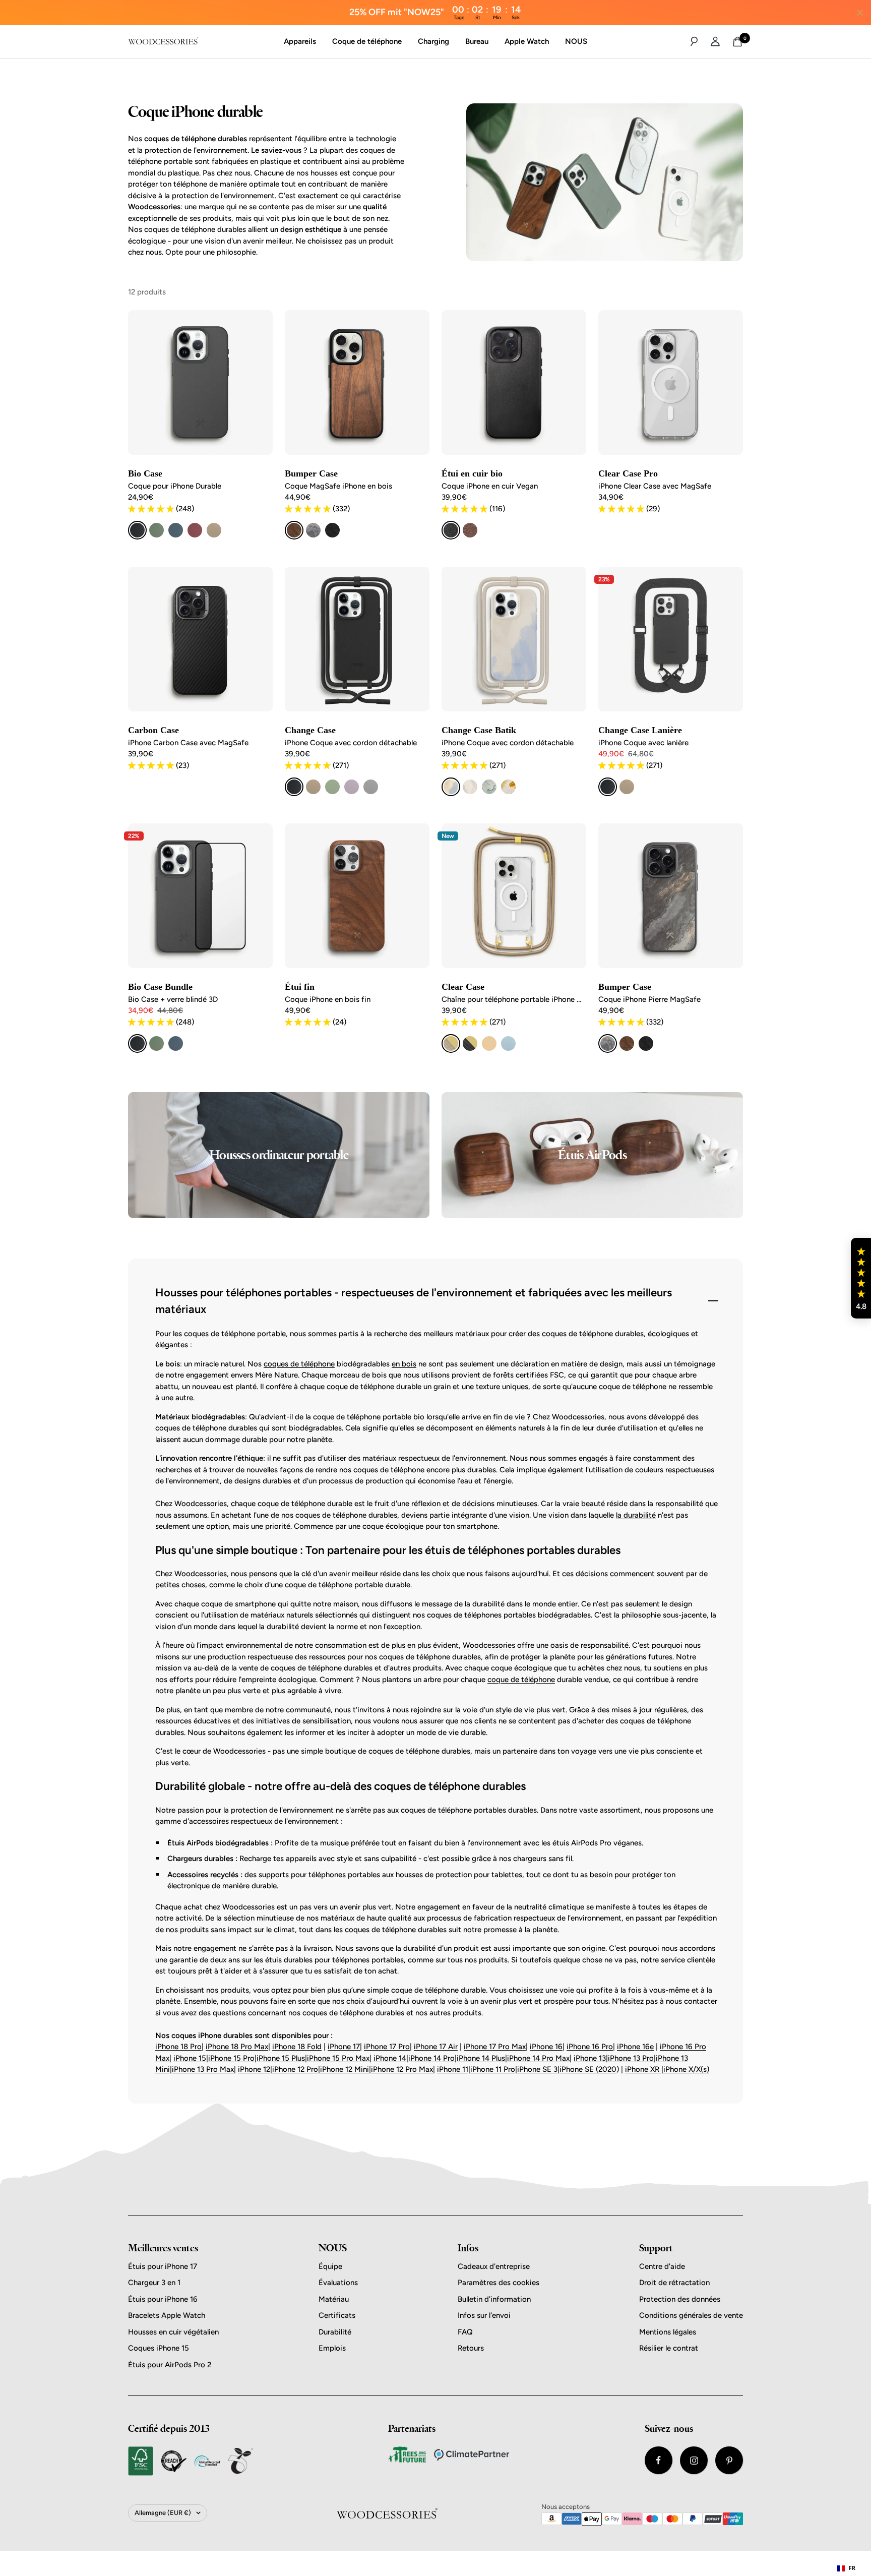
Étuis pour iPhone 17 (163, 2266)
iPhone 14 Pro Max (538, 2058)
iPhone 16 (546, 2047)
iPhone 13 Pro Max (203, 2069)
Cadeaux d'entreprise (494, 2266)
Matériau (334, 2299)
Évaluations (338, 2283)
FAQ (465, 2332)
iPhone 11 (453, 2069)
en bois (404, 1364)
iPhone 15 (190, 2058)
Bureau (477, 41)
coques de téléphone (299, 1364)
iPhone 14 (390, 2058)
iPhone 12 (254, 2069)
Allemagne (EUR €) (163, 2513)
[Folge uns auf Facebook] (659, 2460)
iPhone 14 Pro (431, 2058)
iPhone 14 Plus (481, 2058)
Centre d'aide (662, 2266)
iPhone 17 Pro (387, 2047)
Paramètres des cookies (499, 2283)
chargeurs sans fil (543, 1859)
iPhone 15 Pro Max (338, 2058)
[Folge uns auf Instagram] (694, 2460)
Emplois (332, 2348)
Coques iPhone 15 (159, 2348)
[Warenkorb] (737, 42)
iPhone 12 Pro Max (402, 2069)
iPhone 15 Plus (281, 2058)
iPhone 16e (635, 2047)
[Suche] (694, 41)
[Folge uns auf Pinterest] (729, 2460)
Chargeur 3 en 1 (154, 2283)
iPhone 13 (590, 2058)
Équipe (330, 2266)
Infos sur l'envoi (484, 2315)
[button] (861, 1278)
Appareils (300, 41)
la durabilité (636, 1515)
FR (852, 2568)
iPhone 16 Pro (590, 2047)
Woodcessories (489, 1645)
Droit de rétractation (674, 2283)
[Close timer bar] (860, 13)
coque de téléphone (521, 1680)
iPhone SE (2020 (588, 2069)
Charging (433, 41)
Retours (471, 2348)
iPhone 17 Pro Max (495, 2047)
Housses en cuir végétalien (173, 2332)
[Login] (715, 41)
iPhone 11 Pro (493, 2069)
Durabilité (335, 2332)
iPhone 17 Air (436, 2047)
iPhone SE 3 (537, 2069)
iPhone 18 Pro (178, 2047)
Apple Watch (527, 41)
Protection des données (680, 2299)
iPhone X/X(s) (686, 2069)
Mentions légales (668, 2332)
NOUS (576, 41)
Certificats (337, 2315)
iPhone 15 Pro (231, 2058)
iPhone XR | (644, 2069)
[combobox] (846, 2568)
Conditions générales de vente (691, 2315)
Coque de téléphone (367, 41)
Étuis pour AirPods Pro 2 (170, 2365)
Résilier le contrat (669, 2348)
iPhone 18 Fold (297, 2047)
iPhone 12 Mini (345, 2069)
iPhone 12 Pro (295, 2069)
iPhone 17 (344, 2047)
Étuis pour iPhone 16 (163, 2299)
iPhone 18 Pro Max (237, 2047)
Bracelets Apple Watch (167, 2315)
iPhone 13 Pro (631, 2058)
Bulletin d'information (494, 2299)
